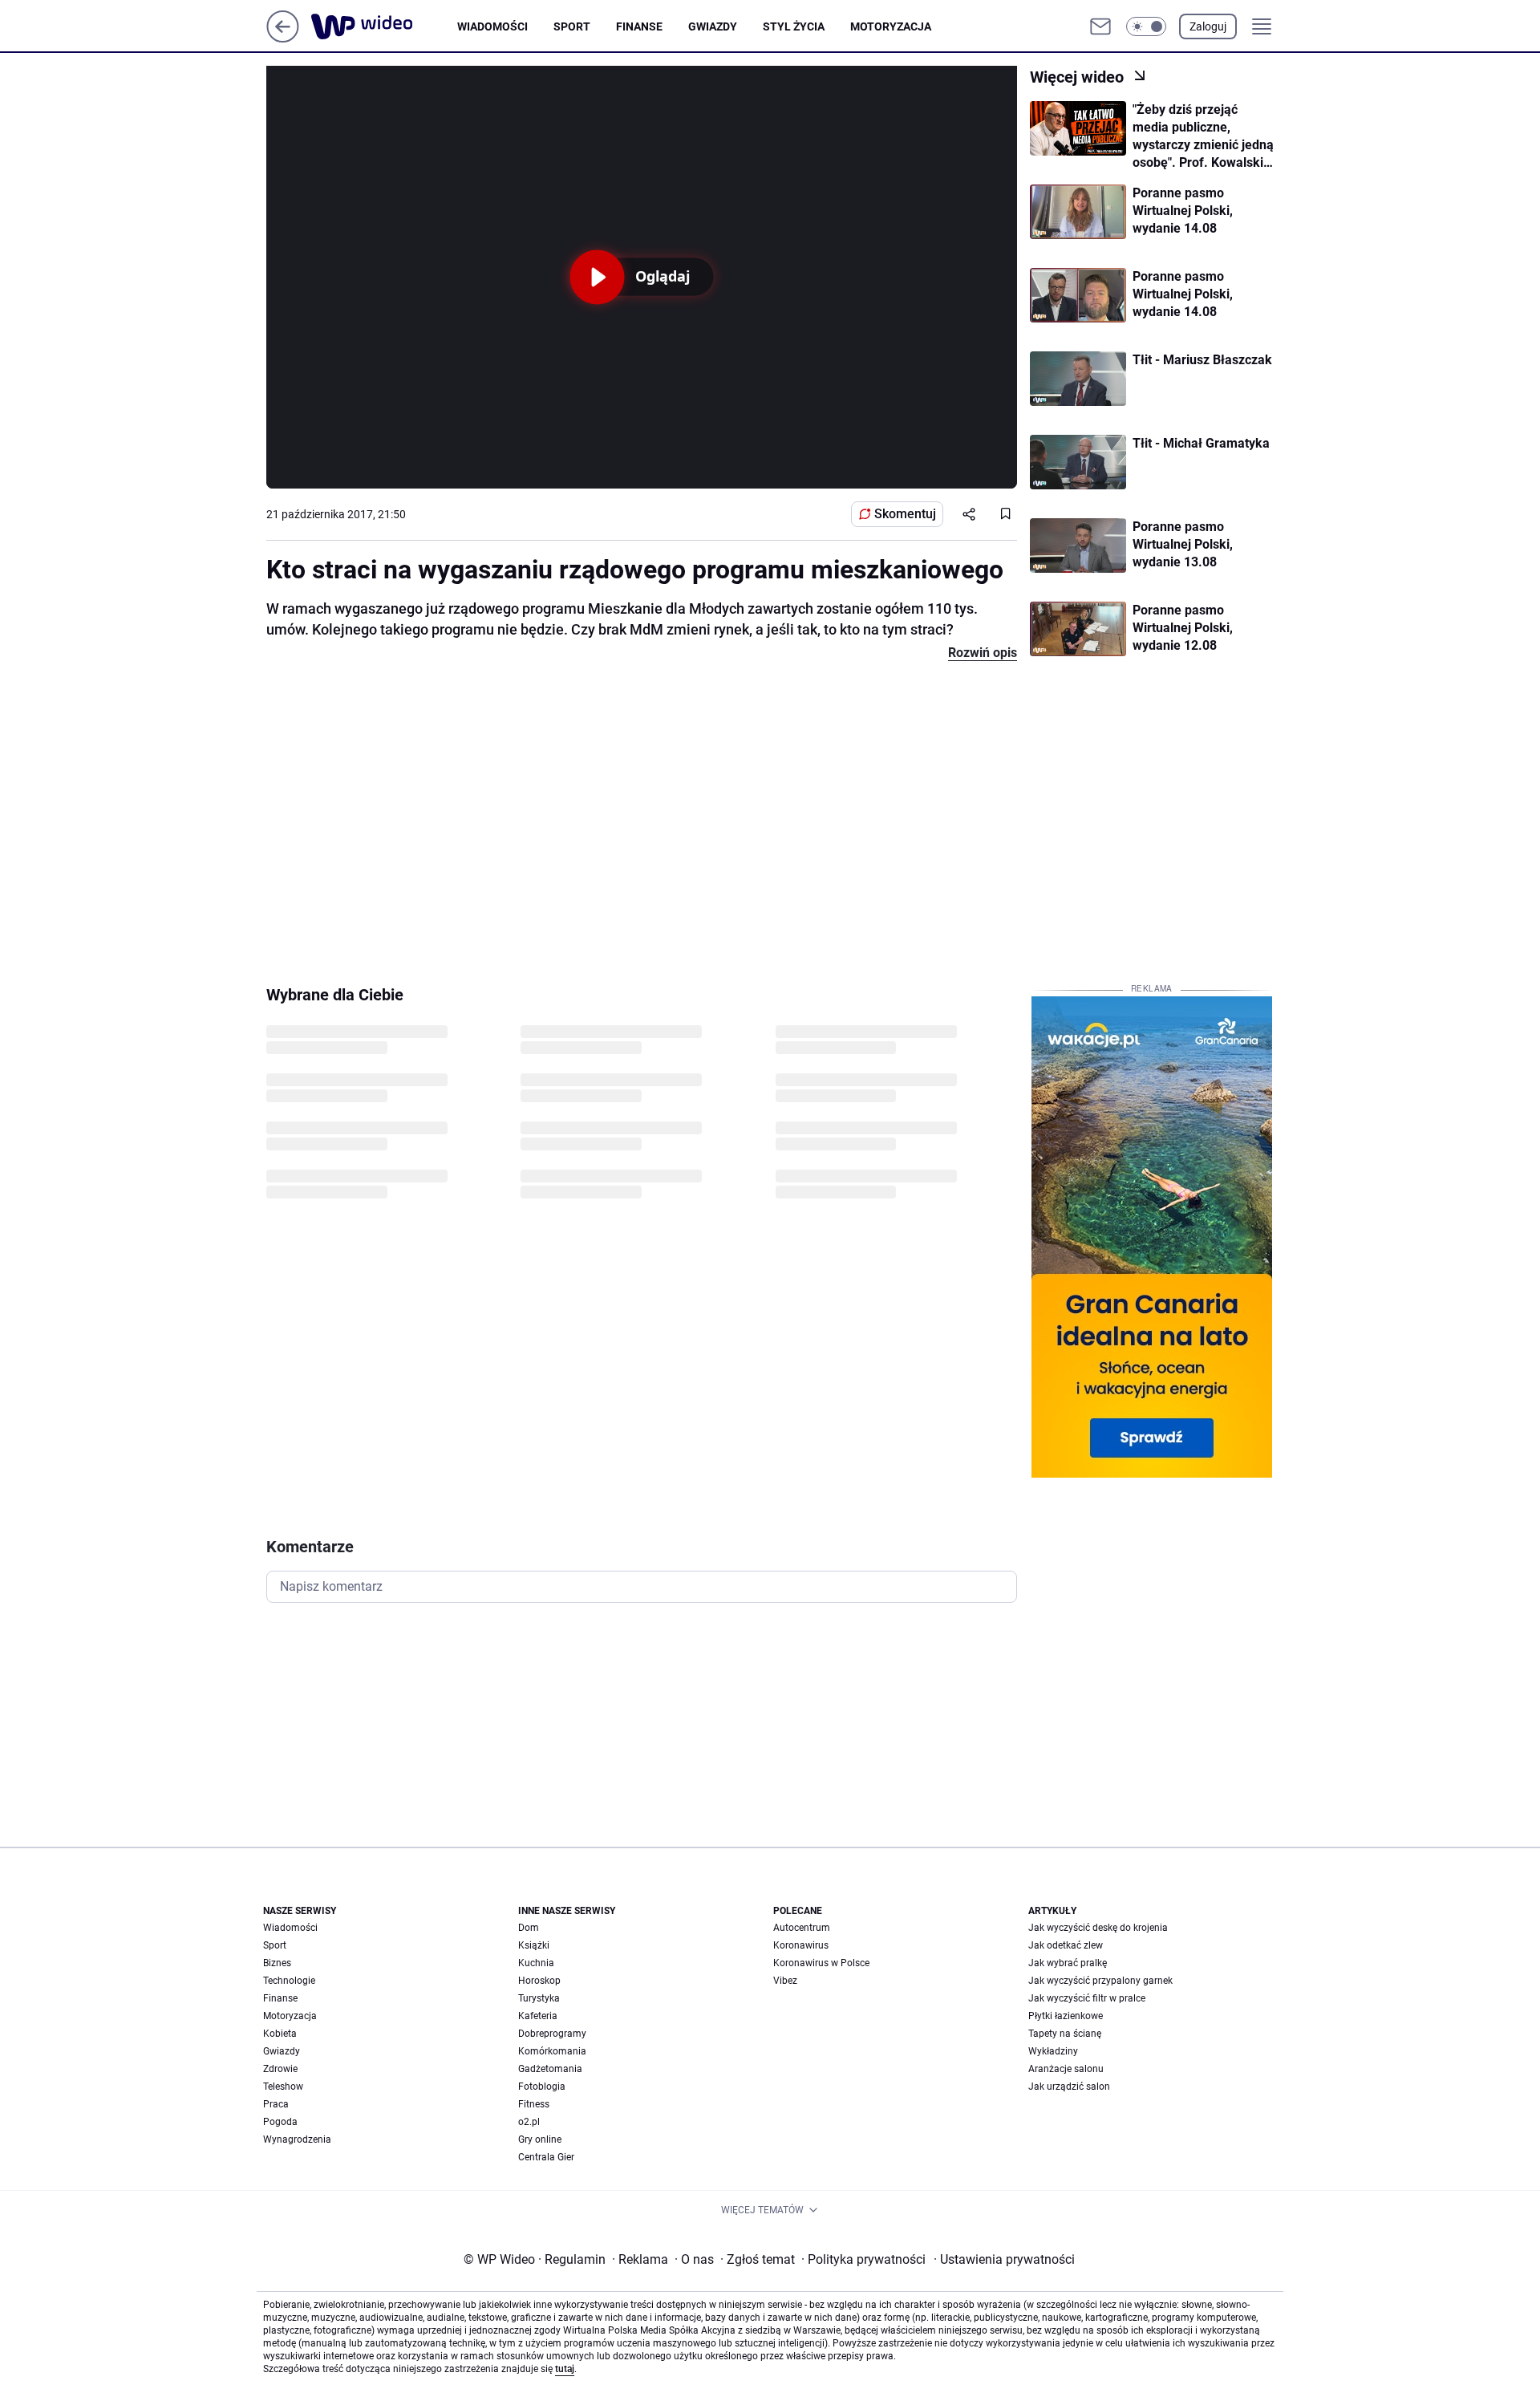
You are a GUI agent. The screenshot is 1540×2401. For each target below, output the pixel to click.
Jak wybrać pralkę (1068, 1963)
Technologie (289, 1981)
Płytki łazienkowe (1066, 2016)
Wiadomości (492, 26)
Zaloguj (1208, 26)
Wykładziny (1053, 2051)
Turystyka (539, 1998)
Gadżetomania (550, 2069)
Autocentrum (802, 1928)
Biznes (277, 1963)
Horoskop (539, 1981)
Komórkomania (552, 2051)
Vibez (785, 1981)
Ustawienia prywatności (1004, 2259)
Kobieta (280, 2034)
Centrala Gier (546, 2157)
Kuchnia (536, 1963)
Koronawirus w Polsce (821, 1963)
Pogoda (280, 2122)
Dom (529, 1928)
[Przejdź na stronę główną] (283, 38)
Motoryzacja (891, 26)
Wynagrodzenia (297, 2139)
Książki (534, 1945)
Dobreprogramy (552, 2034)
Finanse (639, 26)
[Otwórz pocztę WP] (1100, 26)
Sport (572, 26)
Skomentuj (905, 514)
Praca (276, 2104)
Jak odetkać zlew (1066, 1945)
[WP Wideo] (384, 26)
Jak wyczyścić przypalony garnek (1100, 1981)
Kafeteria (538, 2016)
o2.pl (529, 2122)
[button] (1146, 26)
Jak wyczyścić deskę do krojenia (1098, 1928)
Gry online (540, 2139)
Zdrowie (280, 2069)
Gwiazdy (713, 26)
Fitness (534, 2104)
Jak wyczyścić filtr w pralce (1087, 1998)
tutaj (565, 2369)
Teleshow (283, 2087)
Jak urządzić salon (1069, 2087)
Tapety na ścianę (1065, 2034)
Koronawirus (801, 1945)
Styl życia (794, 26)
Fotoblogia (542, 2087)
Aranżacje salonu (1066, 2069)
